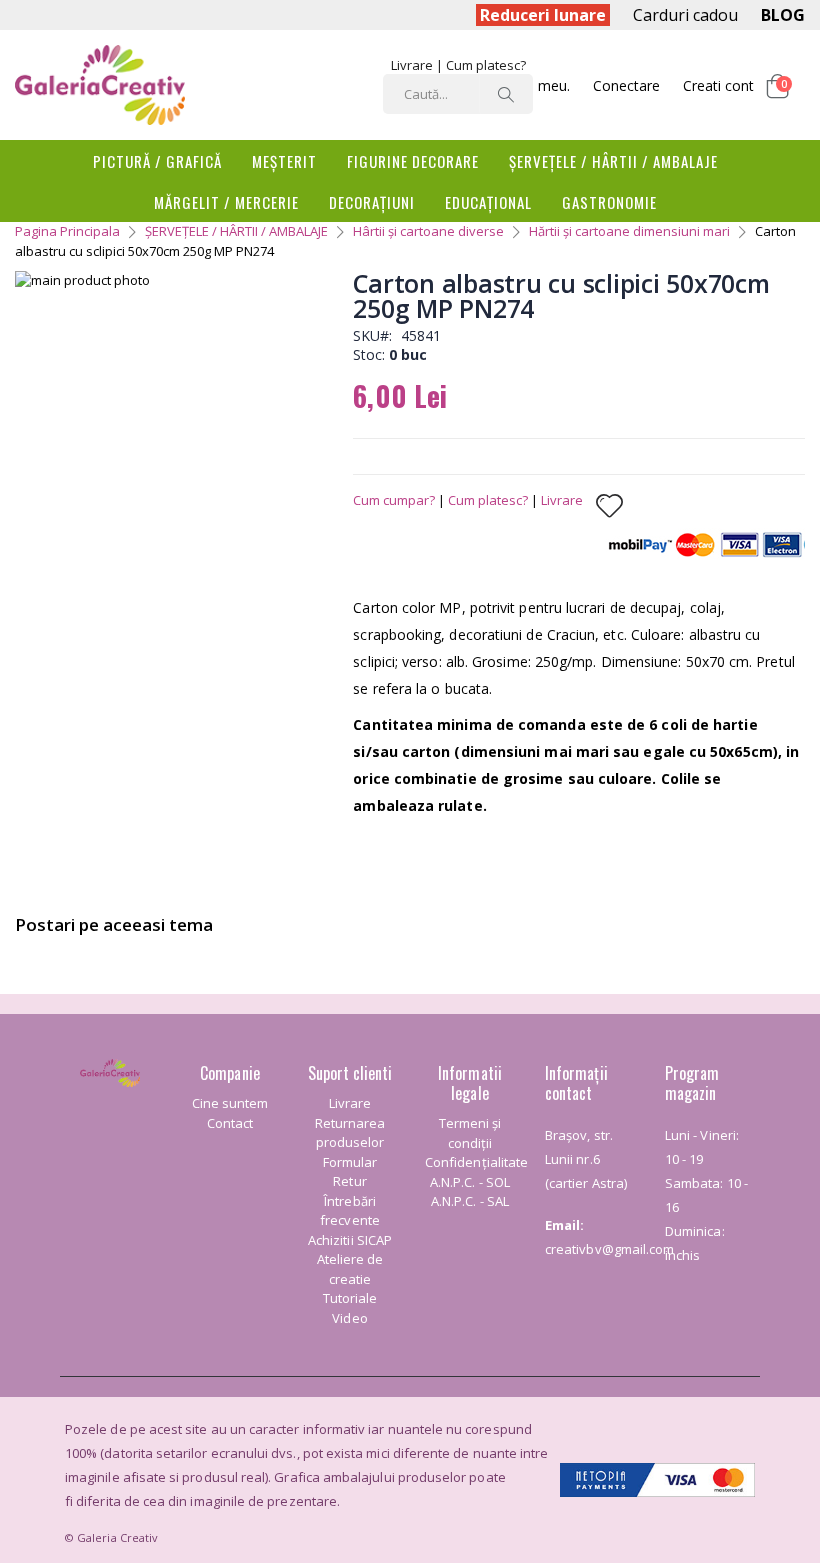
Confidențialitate (476, 1162)
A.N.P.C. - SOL (470, 1182)
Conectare (626, 85)
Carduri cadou (685, 15)
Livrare (412, 65)
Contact (230, 1123)
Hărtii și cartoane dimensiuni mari (629, 231)
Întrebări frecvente (350, 1211)
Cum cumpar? (394, 500)
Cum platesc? (486, 65)
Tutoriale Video (350, 1308)
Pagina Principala (67, 231)
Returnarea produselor (350, 1133)
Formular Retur (350, 1172)
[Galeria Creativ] (100, 85)
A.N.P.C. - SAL (470, 1201)
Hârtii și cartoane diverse (428, 231)
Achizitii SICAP (350, 1240)
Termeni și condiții (470, 1133)
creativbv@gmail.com (609, 1249)
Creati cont (718, 85)
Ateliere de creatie (350, 1269)
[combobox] (458, 94)
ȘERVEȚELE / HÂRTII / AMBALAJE (236, 231)
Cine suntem (230, 1103)
